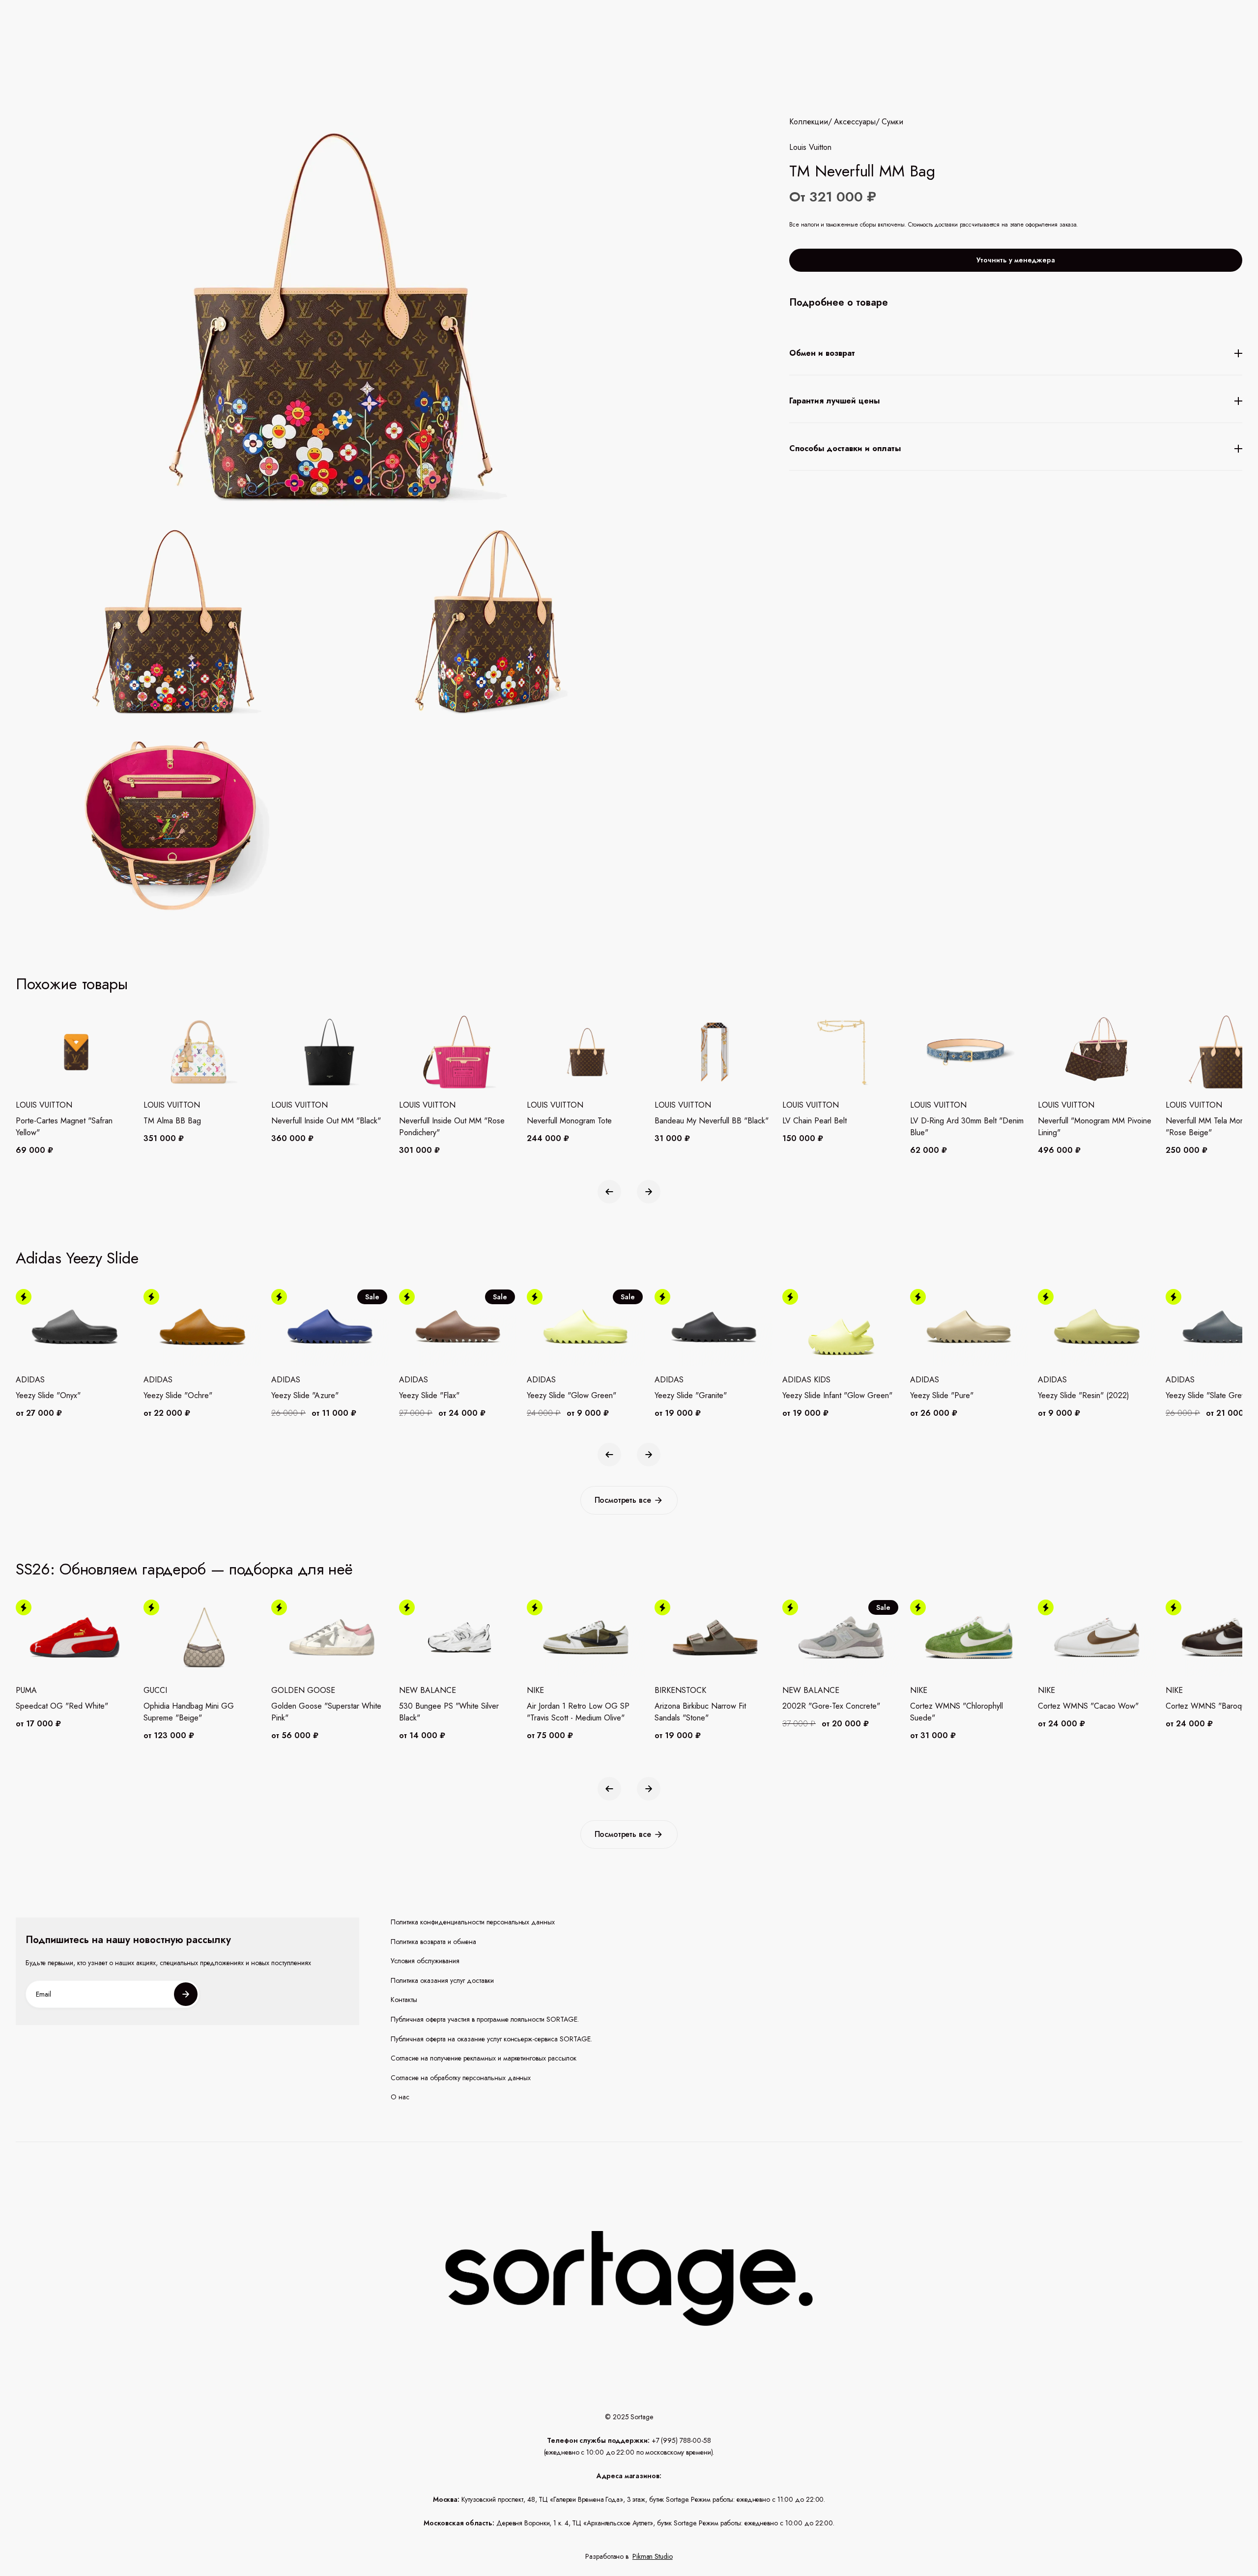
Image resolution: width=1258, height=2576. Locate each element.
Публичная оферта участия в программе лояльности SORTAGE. (485, 2019)
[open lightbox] (402, 726)
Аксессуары (855, 122)
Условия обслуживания (425, 1961)
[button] (609, 1192)
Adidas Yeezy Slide (77, 1258)
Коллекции (809, 122)
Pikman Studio (653, 2556)
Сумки (892, 122)
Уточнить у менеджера (1016, 260)
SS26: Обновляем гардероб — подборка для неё (184, 1569)
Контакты (404, 2000)
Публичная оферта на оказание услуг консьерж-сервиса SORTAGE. (491, 2039)
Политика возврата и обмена (433, 1942)
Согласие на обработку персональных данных (461, 2078)
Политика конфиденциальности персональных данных (473, 1922)
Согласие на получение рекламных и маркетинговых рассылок (484, 2058)
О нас (400, 2097)
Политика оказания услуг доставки (442, 1981)
